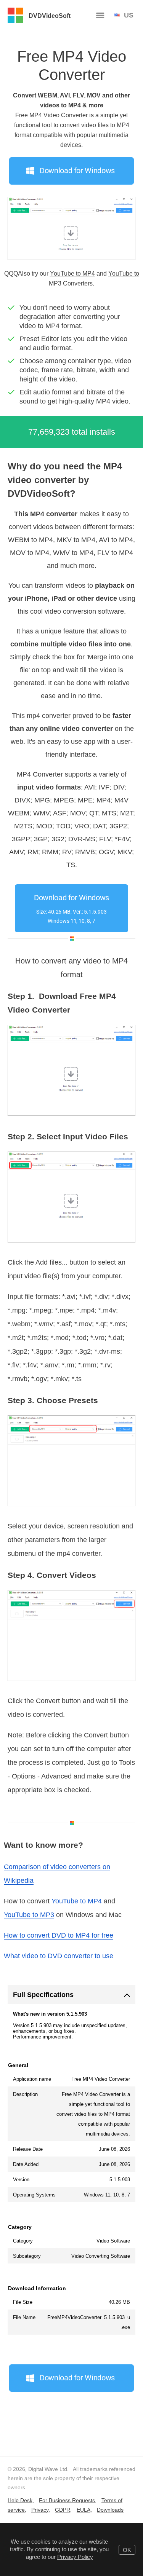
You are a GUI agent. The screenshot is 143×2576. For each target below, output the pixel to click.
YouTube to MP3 (29, 1915)
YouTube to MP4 (72, 274)
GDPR (63, 2510)
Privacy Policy (75, 2557)
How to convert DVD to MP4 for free (59, 1935)
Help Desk (20, 2500)
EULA (84, 2510)
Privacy (40, 2510)
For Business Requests (67, 2500)
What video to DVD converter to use (59, 1956)
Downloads (110, 2510)
